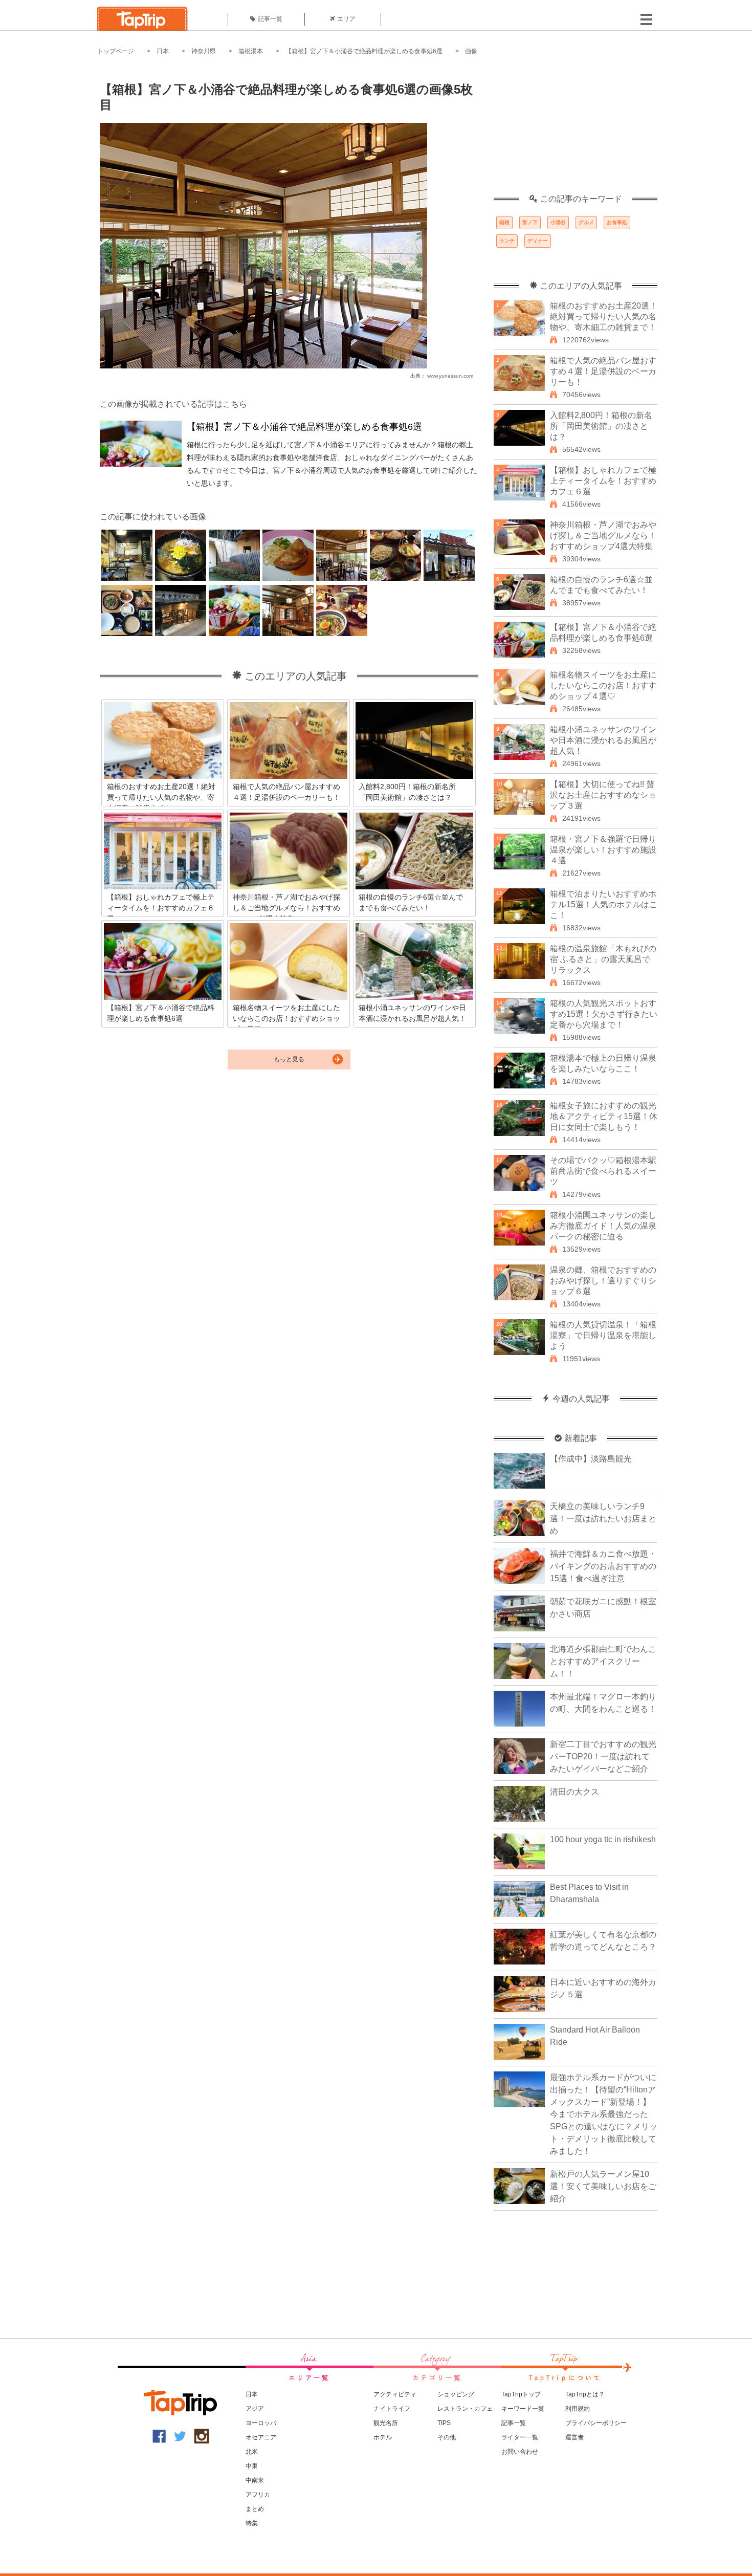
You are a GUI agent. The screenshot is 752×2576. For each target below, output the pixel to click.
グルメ (586, 222)
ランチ (507, 241)
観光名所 (386, 2423)
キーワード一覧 (523, 2409)
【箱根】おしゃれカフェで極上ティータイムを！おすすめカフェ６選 (603, 481)
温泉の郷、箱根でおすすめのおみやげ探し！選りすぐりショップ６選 (603, 1281)
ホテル (383, 2437)
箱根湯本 (251, 51)
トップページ (116, 51)
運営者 (574, 2437)
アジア (255, 2409)
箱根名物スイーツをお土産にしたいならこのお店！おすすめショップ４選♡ (603, 685)
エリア (346, 19)
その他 (447, 2437)
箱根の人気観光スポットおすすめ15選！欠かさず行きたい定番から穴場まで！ (604, 1014)
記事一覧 (270, 19)
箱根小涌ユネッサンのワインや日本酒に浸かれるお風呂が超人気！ (603, 740)
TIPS (444, 2423)
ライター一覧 (520, 2437)
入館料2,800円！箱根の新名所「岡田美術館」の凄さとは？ (601, 426)
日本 (163, 51)
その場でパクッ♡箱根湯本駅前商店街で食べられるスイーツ (603, 1171)
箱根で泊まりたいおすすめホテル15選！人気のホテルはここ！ (604, 904)
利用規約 (578, 2409)
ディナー (538, 241)
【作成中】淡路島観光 (591, 1459)
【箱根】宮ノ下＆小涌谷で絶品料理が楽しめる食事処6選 (364, 51)
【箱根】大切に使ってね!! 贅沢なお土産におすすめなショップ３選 (603, 795)
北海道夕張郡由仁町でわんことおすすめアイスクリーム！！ (603, 1661)
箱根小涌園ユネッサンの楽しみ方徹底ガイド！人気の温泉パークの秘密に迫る (603, 1226)
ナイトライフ (392, 2409)
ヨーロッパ (261, 2423)
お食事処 (617, 222)
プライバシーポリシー (596, 2423)
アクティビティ (395, 2394)
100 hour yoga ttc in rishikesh (603, 1839)
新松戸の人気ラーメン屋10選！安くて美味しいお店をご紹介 (603, 2186)
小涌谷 (558, 222)
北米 (252, 2452)
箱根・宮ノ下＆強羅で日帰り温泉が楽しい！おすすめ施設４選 (603, 850)
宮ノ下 (530, 222)
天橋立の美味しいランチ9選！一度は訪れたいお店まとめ (603, 1519)
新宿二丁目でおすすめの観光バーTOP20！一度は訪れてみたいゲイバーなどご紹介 (603, 1756)
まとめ (255, 2509)
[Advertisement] (576, 130)
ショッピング (456, 2394)
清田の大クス (574, 1792)
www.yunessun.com (450, 376)
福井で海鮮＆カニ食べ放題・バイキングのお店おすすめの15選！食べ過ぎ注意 (603, 1566)
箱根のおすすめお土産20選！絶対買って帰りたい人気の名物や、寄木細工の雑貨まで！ (604, 316)
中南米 (255, 2480)
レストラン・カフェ (465, 2409)
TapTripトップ (521, 2394)
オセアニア (261, 2437)
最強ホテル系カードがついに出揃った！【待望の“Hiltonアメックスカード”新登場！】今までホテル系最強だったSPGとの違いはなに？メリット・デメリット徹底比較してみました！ (604, 2114)
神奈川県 (204, 51)
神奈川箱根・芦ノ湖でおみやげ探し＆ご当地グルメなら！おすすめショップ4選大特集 (603, 536)
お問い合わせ (520, 2452)
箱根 (504, 222)
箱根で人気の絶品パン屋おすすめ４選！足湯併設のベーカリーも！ (603, 371)
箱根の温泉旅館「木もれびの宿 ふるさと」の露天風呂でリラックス (603, 959)
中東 (252, 2466)
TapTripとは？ (585, 2394)
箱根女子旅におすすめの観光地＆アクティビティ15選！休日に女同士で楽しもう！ (604, 1116)
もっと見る (289, 1059)
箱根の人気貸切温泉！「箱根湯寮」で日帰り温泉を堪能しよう (603, 1335)
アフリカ (258, 2495)
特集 (252, 2523)
